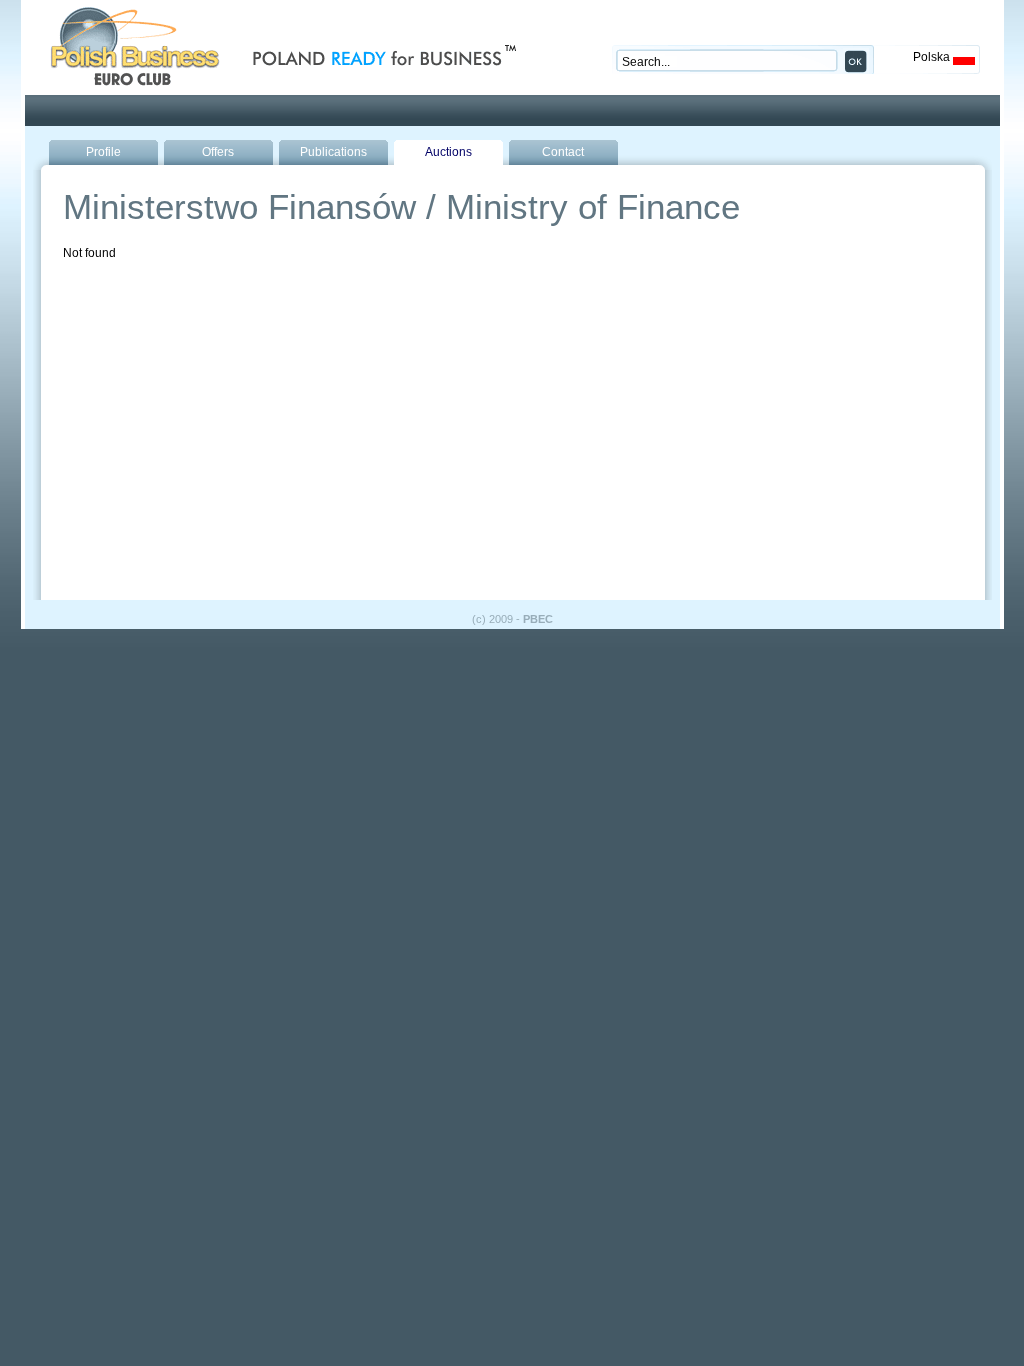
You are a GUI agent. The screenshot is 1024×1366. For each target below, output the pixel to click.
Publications (333, 152)
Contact (563, 152)
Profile (103, 152)
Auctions (448, 152)
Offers (218, 152)
